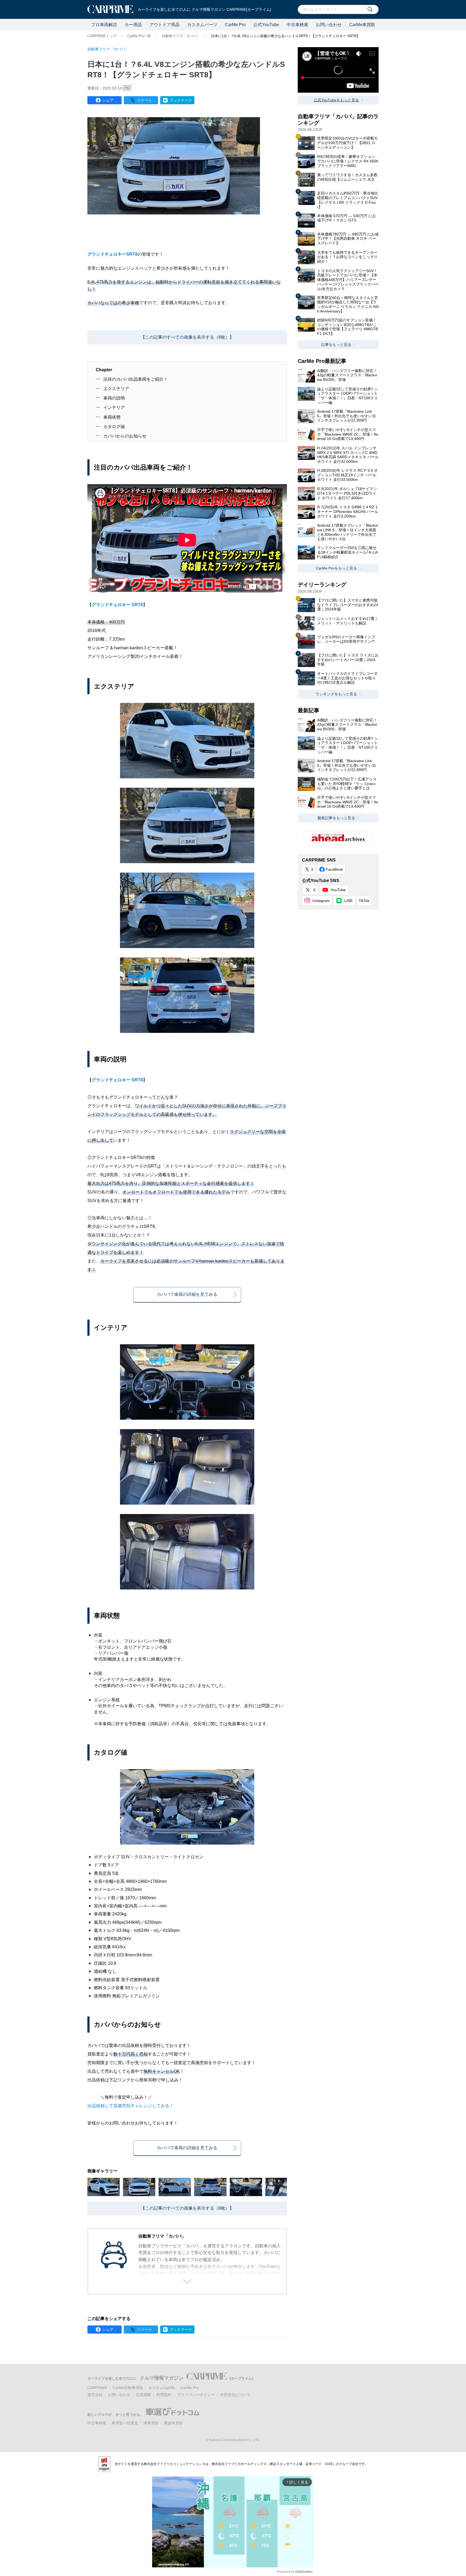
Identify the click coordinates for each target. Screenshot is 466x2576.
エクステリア (116, 389)
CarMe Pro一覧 (139, 36)
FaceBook (334, 869)
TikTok (364, 901)
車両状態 (112, 417)
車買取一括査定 (125, 2423)
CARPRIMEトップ (102, 36)
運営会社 (95, 2395)
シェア (108, 100)
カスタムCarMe (162, 2388)
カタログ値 (114, 427)
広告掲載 (143, 2395)
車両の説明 (114, 398)
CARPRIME (97, 2388)
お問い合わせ (329, 25)
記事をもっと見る (336, 345)
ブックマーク (181, 100)
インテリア (114, 407)
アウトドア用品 (165, 25)
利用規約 (164, 2395)
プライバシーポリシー (196, 2395)
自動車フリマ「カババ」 (181, 36)
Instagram (321, 901)
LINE (349, 901)
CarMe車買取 (362, 25)
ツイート (145, 100)
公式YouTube (266, 25)
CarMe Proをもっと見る (336, 568)
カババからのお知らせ (125, 436)
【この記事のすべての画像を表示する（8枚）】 (187, 337)
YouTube (338, 890)
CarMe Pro (235, 25)
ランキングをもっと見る (336, 694)
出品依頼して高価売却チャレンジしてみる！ (131, 2106)
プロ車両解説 (104, 25)
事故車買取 (173, 2423)
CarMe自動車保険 (128, 2388)
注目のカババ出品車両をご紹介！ (136, 379)
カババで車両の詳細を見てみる (187, 1294)
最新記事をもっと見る (336, 818)
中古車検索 (297, 25)
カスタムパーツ (202, 25)
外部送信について (235, 2395)
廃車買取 (151, 2423)
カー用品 (133, 25)
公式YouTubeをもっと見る (336, 100)
